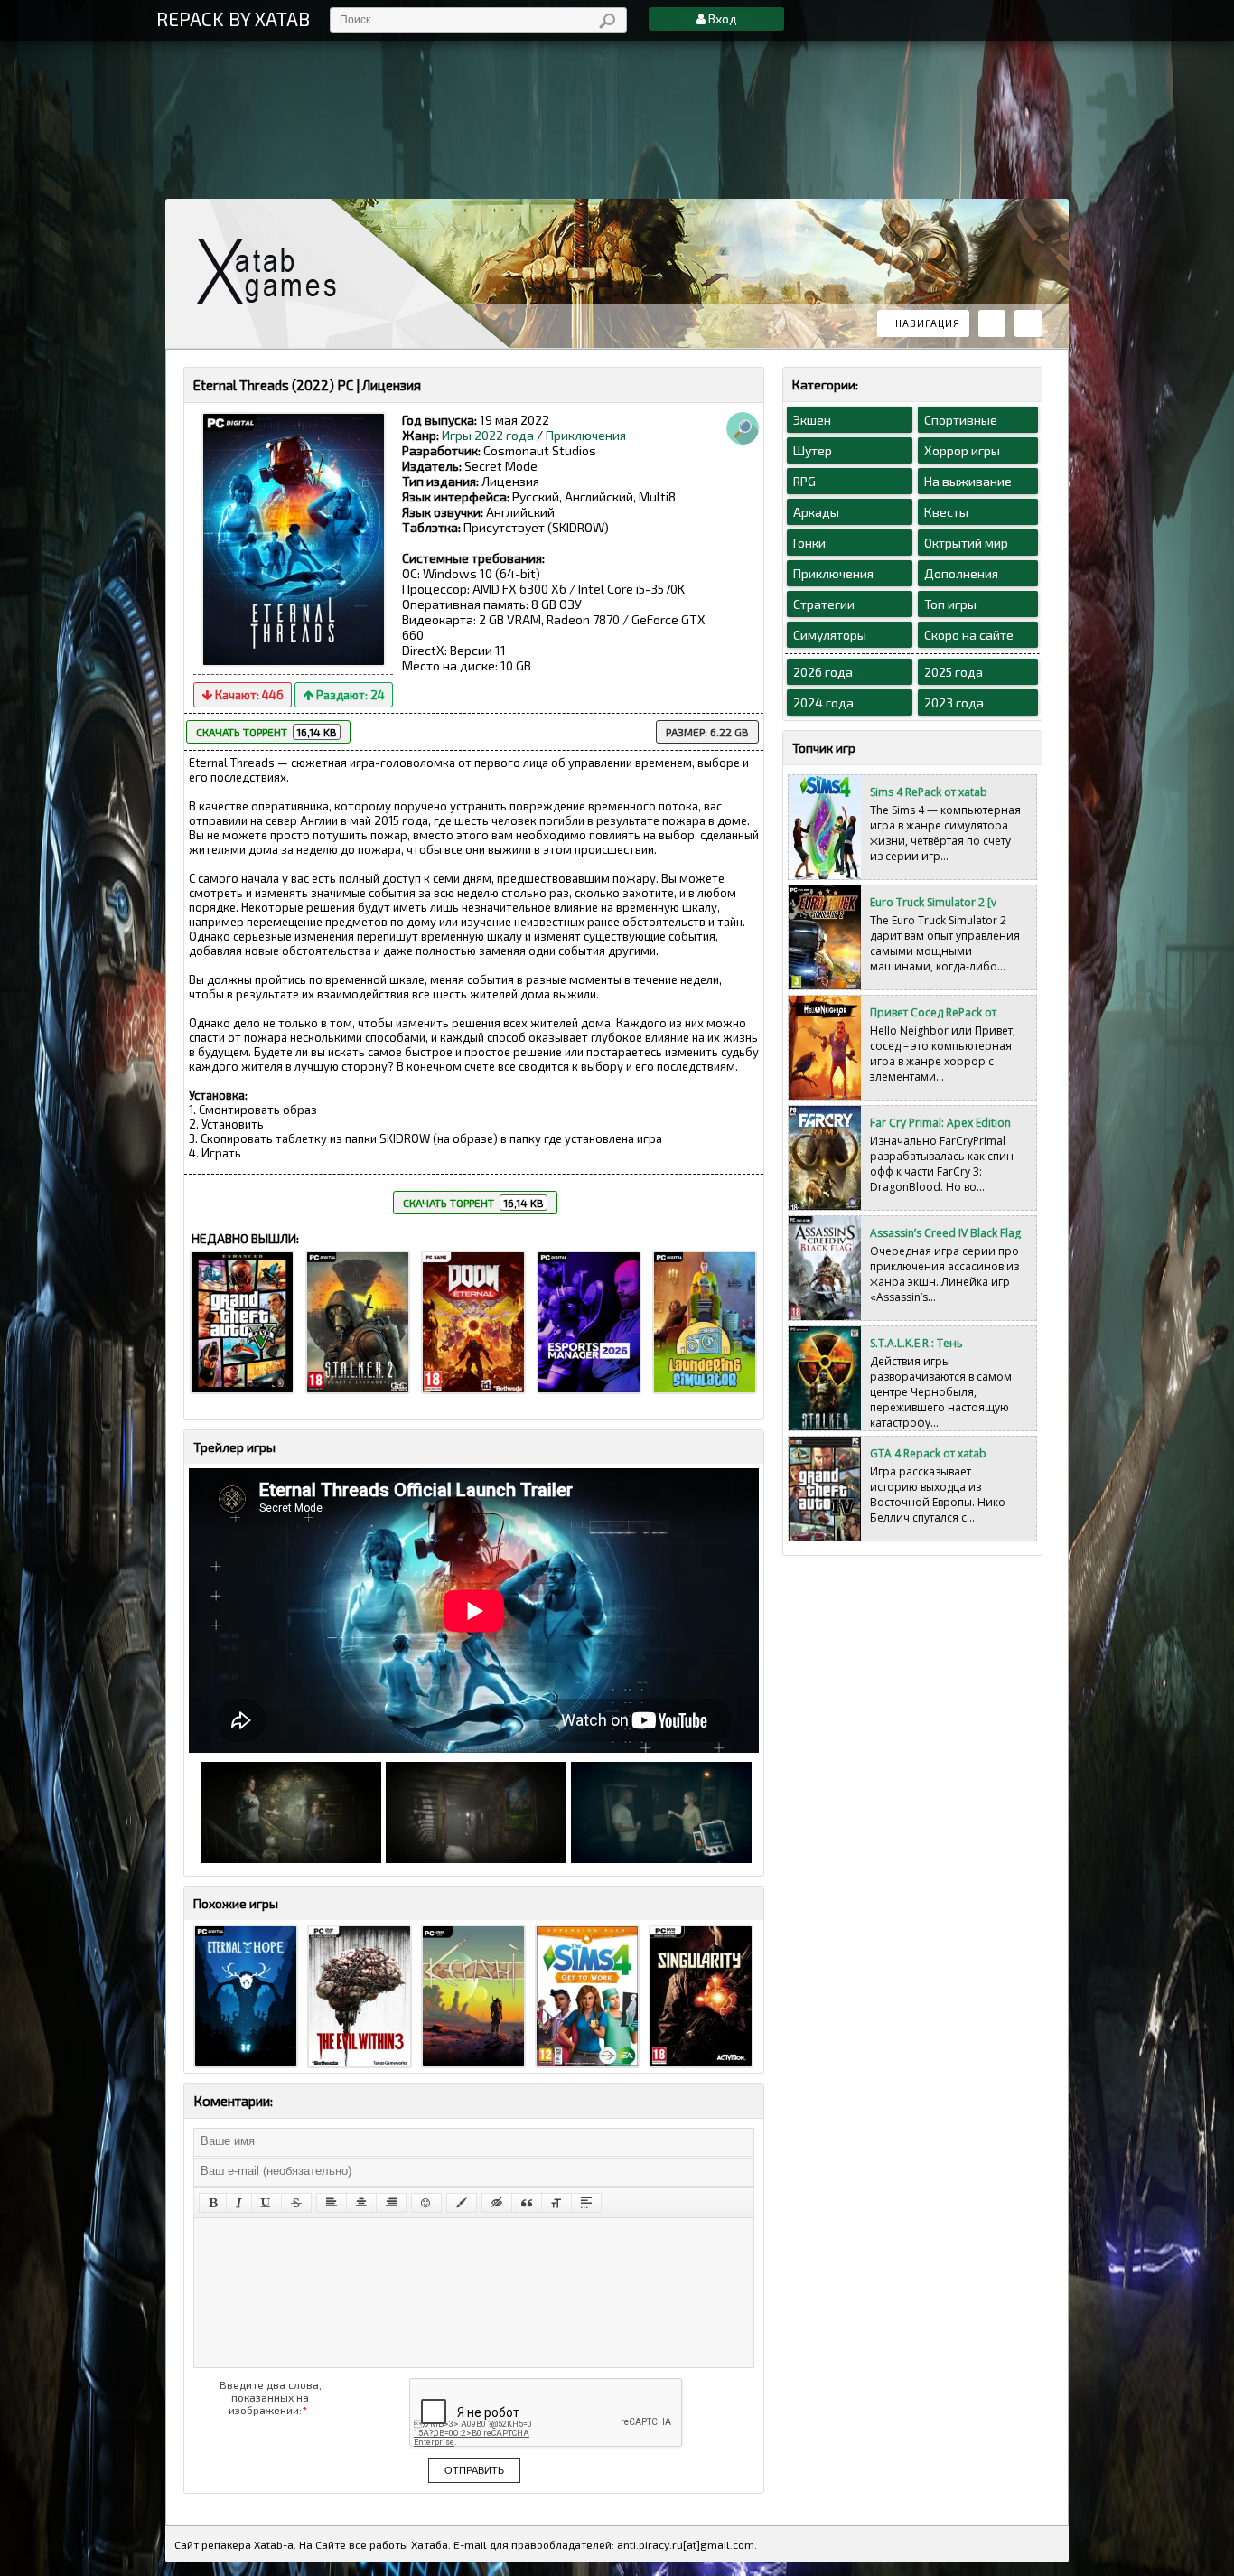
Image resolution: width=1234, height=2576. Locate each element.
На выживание (968, 481)
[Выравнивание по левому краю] (332, 2203)
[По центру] (361, 2203)
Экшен (812, 420)
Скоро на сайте (969, 635)
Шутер (813, 450)
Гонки (809, 543)
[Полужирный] (213, 2203)
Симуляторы (830, 635)
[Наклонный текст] (239, 2203)
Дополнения (961, 573)
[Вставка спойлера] (586, 2203)
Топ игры (950, 604)
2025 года (954, 672)
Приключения (586, 435)
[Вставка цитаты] (527, 2203)
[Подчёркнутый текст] (266, 2203)
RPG (804, 481)
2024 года (823, 703)
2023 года (954, 703)
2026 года (823, 672)
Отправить (474, 2470)
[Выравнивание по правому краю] (391, 2203)
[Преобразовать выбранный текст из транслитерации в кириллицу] (556, 2203)
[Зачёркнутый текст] (296, 2203)
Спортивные (961, 420)
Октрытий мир (966, 543)
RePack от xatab (274, 272)
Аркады (816, 512)
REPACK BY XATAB (233, 19)
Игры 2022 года (488, 435)
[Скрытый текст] (497, 2203)
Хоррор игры (962, 450)
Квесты (946, 512)
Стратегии (824, 604)
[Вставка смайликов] (426, 2203)
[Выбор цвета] (462, 2203)
